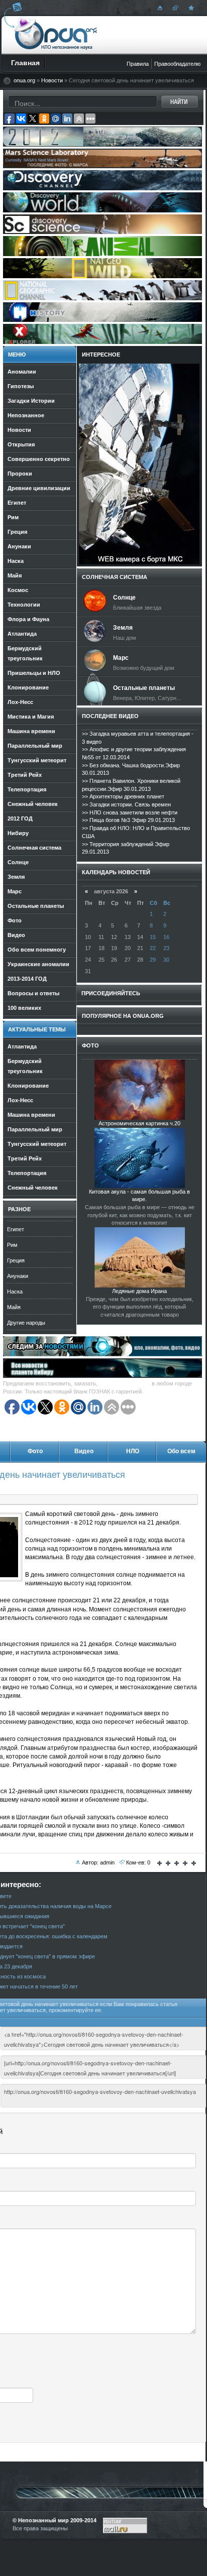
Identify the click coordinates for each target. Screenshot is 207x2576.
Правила (138, 64)
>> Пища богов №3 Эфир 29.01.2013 (128, 820)
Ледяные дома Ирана (139, 1291)
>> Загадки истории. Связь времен (126, 804)
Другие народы (26, 1323)
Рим (12, 1245)
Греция (16, 1260)
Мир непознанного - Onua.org (56, 35)
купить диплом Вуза (125, 1383)
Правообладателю (177, 64)
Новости (52, 80)
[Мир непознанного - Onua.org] (190, 8)
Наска (15, 1292)
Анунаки (18, 1276)
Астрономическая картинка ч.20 (139, 1123)
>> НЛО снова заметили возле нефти (130, 812)
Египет (16, 1229)
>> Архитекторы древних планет (123, 796)
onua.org (24, 80)
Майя (14, 1307)
